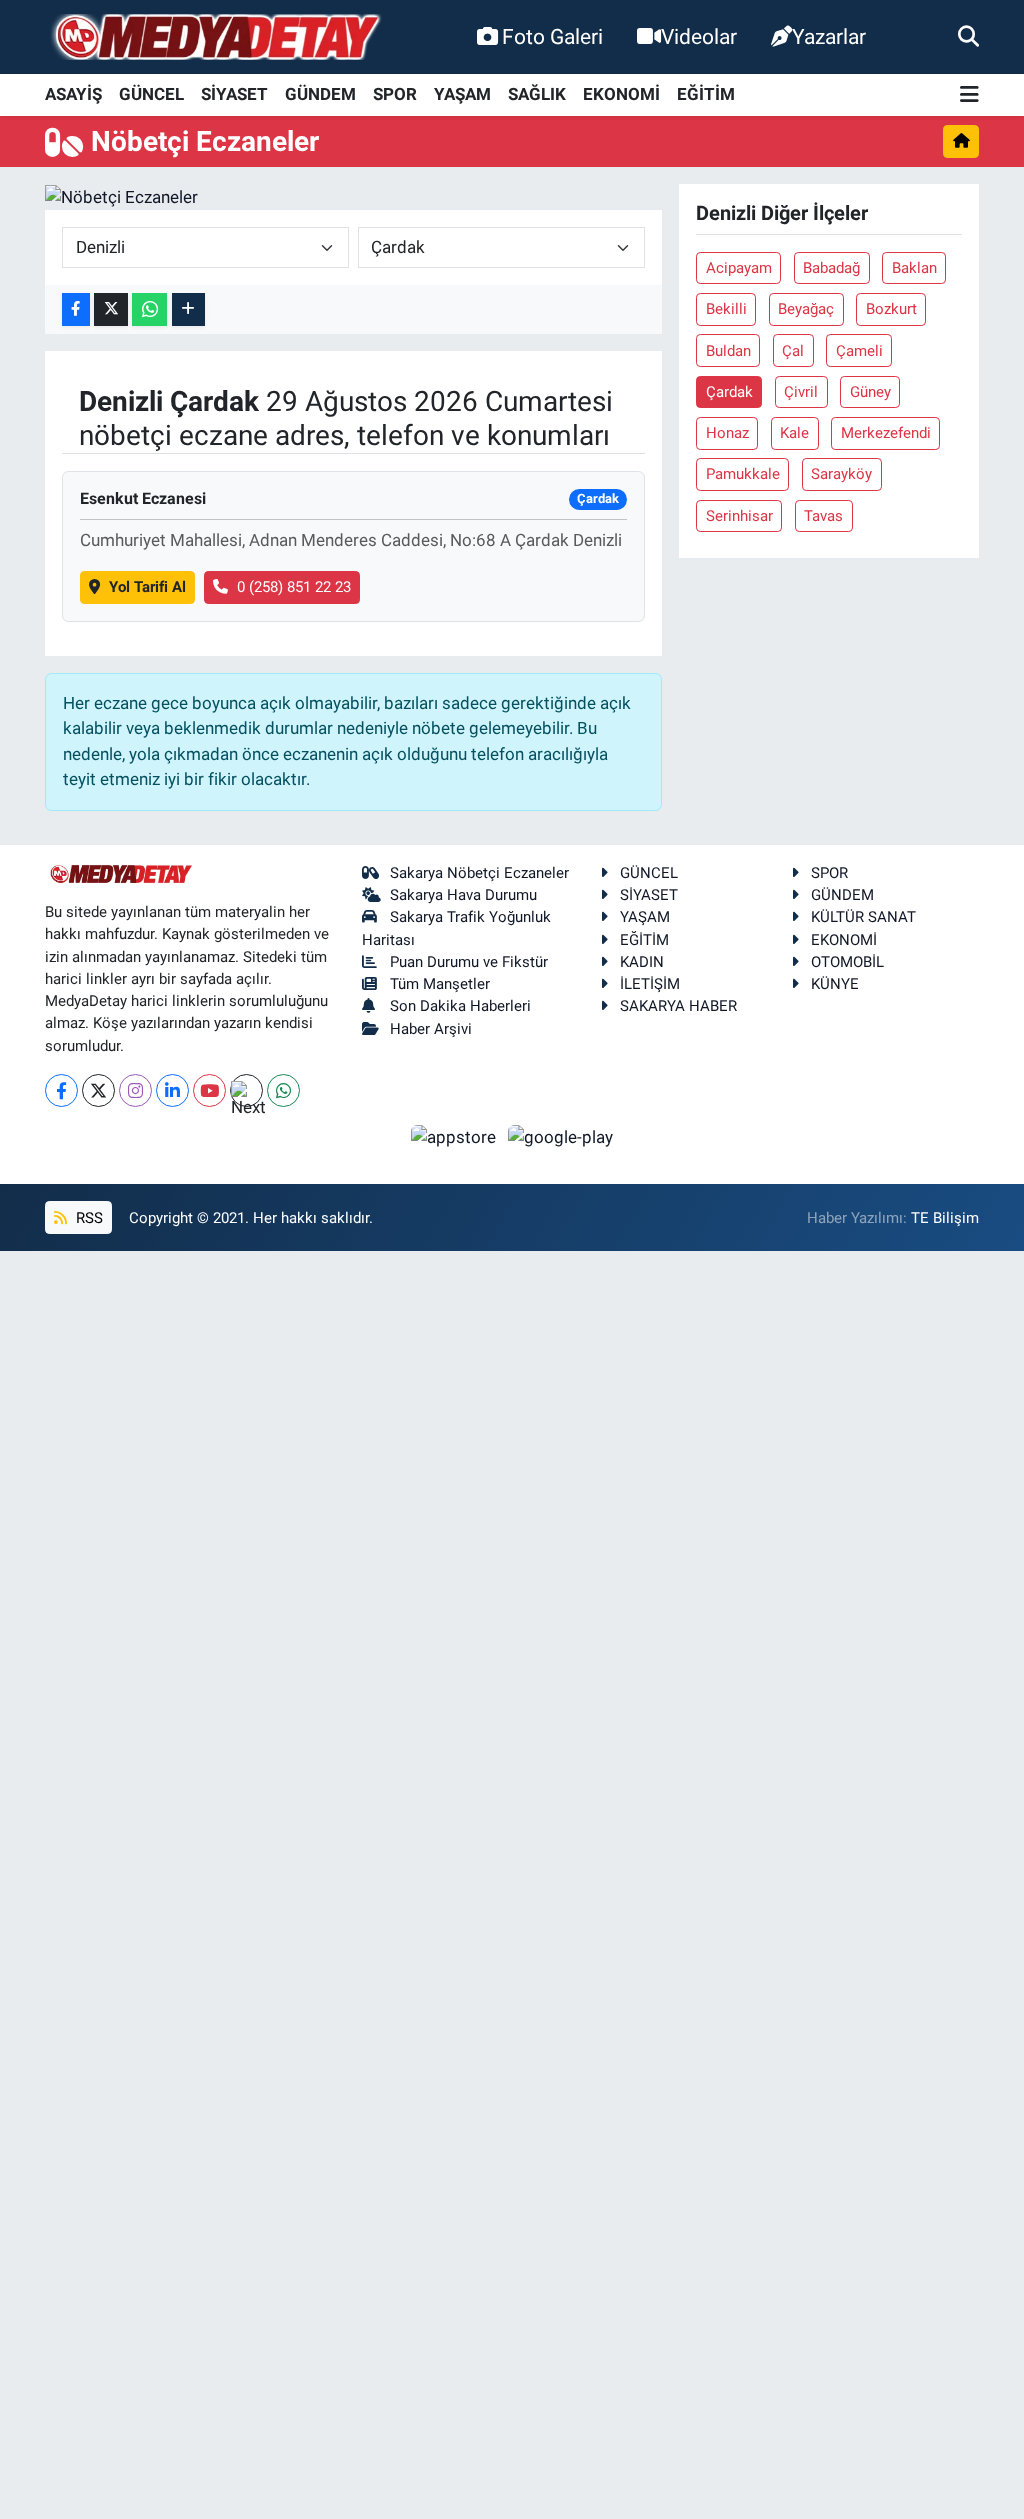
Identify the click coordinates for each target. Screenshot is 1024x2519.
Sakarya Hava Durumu (463, 895)
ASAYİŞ (73, 94)
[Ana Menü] (969, 95)
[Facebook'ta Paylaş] (76, 309)
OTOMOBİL (847, 962)
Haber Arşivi (431, 1029)
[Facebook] (61, 1090)
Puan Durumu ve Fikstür (469, 962)
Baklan (914, 268)
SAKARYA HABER (678, 1006)
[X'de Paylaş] (111, 309)
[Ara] (968, 36)
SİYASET (234, 94)
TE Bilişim (945, 1218)
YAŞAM (462, 94)
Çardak (729, 392)
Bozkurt (891, 309)
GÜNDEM (320, 94)
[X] (98, 1090)
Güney (870, 392)
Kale (794, 433)
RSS (87, 1218)
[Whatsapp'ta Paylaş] (149, 309)
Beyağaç (806, 309)
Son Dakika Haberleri (460, 1006)
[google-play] (561, 1136)
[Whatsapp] (283, 1090)
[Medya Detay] (215, 37)
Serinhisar (739, 516)
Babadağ (831, 268)
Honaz (727, 433)
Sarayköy (841, 474)
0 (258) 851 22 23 (294, 587)
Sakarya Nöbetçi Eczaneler (479, 873)
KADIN (642, 962)
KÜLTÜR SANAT (863, 917)
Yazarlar (829, 36)
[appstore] (456, 1136)
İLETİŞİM (650, 984)
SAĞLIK (537, 94)
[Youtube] (209, 1090)
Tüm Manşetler (440, 984)
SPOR (395, 94)
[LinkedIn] (172, 1090)
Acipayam (739, 268)
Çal (793, 351)
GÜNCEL (151, 94)
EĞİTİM (706, 94)
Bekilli (726, 309)
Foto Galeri (552, 36)
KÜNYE (835, 984)
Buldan (728, 351)
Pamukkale (743, 474)
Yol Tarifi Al (147, 587)
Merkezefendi (886, 433)
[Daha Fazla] (188, 309)
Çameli (859, 351)
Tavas (823, 516)
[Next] (246, 1090)
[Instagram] (135, 1090)
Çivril (801, 392)
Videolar (699, 36)
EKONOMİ (621, 94)
